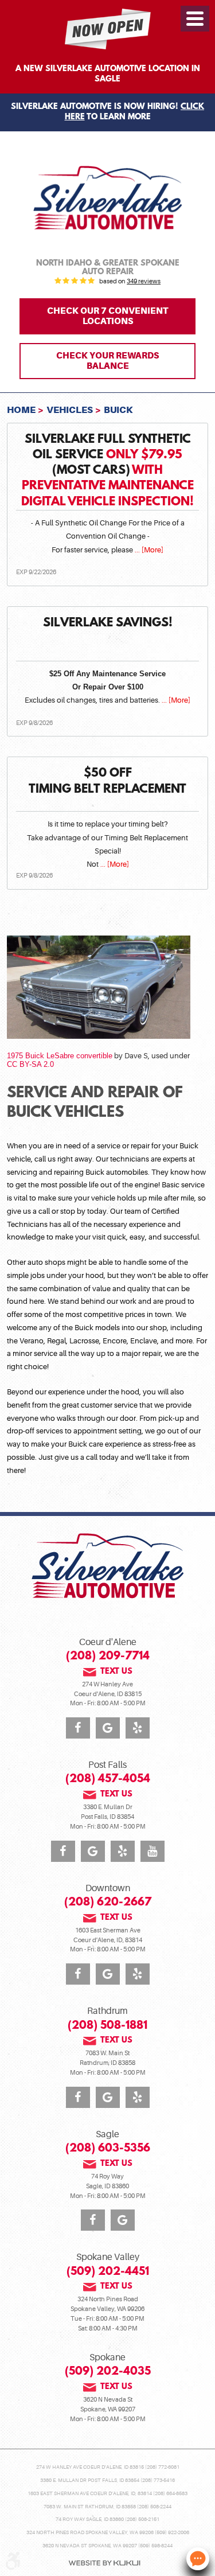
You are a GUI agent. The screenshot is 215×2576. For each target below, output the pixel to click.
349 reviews (144, 282)
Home (21, 410)
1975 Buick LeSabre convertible (60, 1056)
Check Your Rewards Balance (107, 361)
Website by (104, 2563)
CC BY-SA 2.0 (30, 1064)
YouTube (153, 1851)
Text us (116, 1672)
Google (108, 1728)
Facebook (78, 1728)
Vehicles (70, 410)
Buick (118, 410)
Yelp (138, 1728)
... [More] (148, 550)
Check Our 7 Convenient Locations (107, 316)
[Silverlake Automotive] (108, 198)
